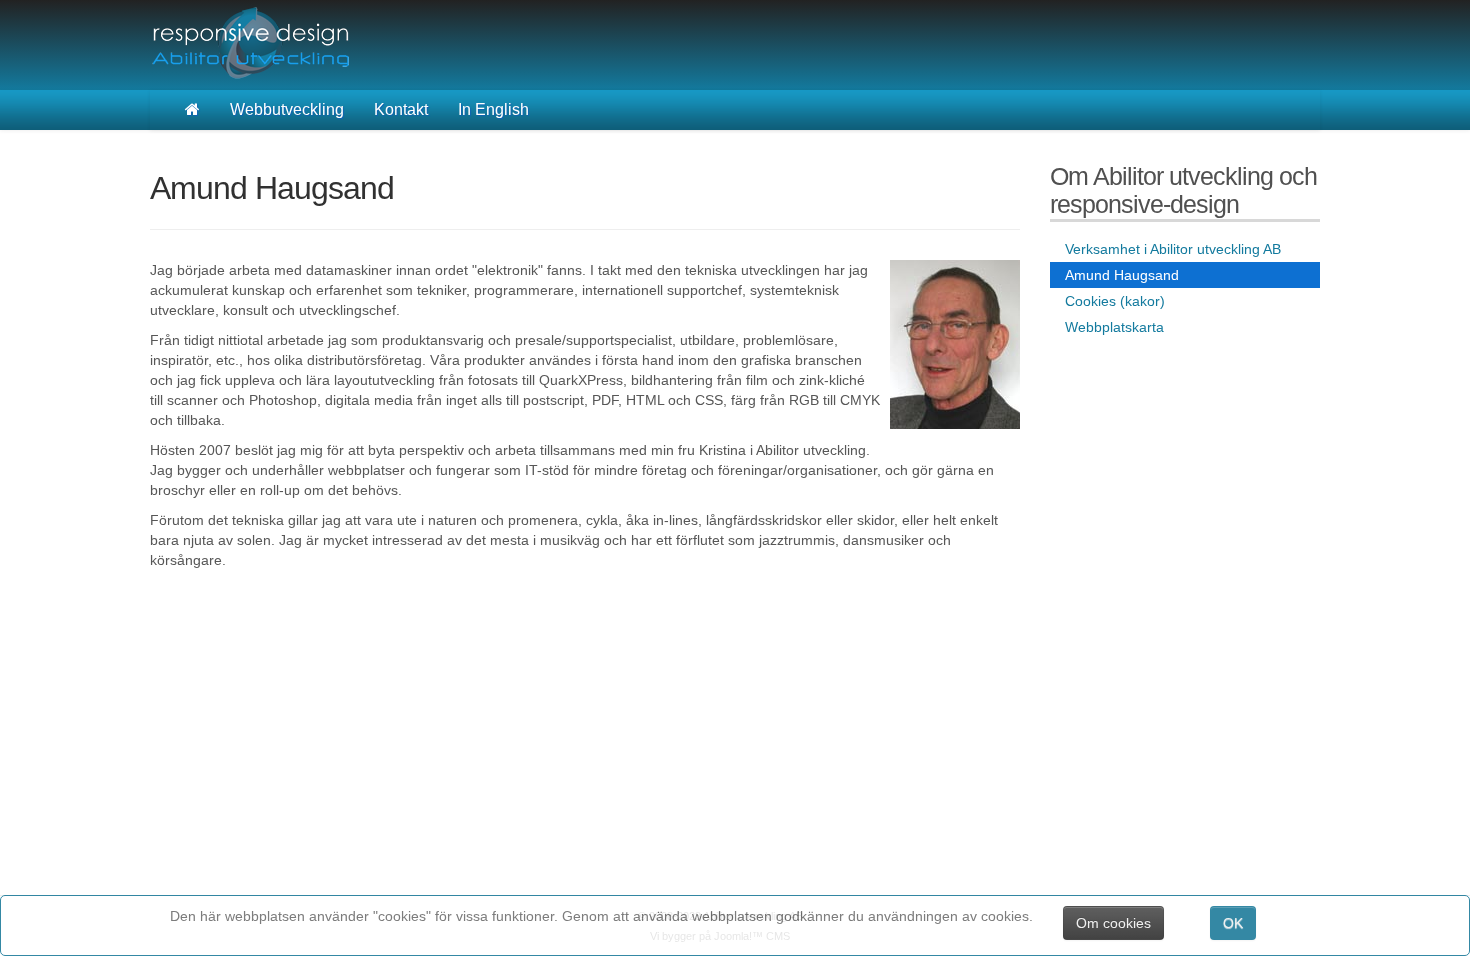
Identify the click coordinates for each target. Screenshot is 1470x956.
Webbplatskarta (1114, 327)
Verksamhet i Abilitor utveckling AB (1173, 249)
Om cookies (1113, 923)
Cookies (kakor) (1115, 301)
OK (1233, 923)
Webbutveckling (287, 109)
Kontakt (401, 109)
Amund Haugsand (1122, 275)
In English (493, 109)
